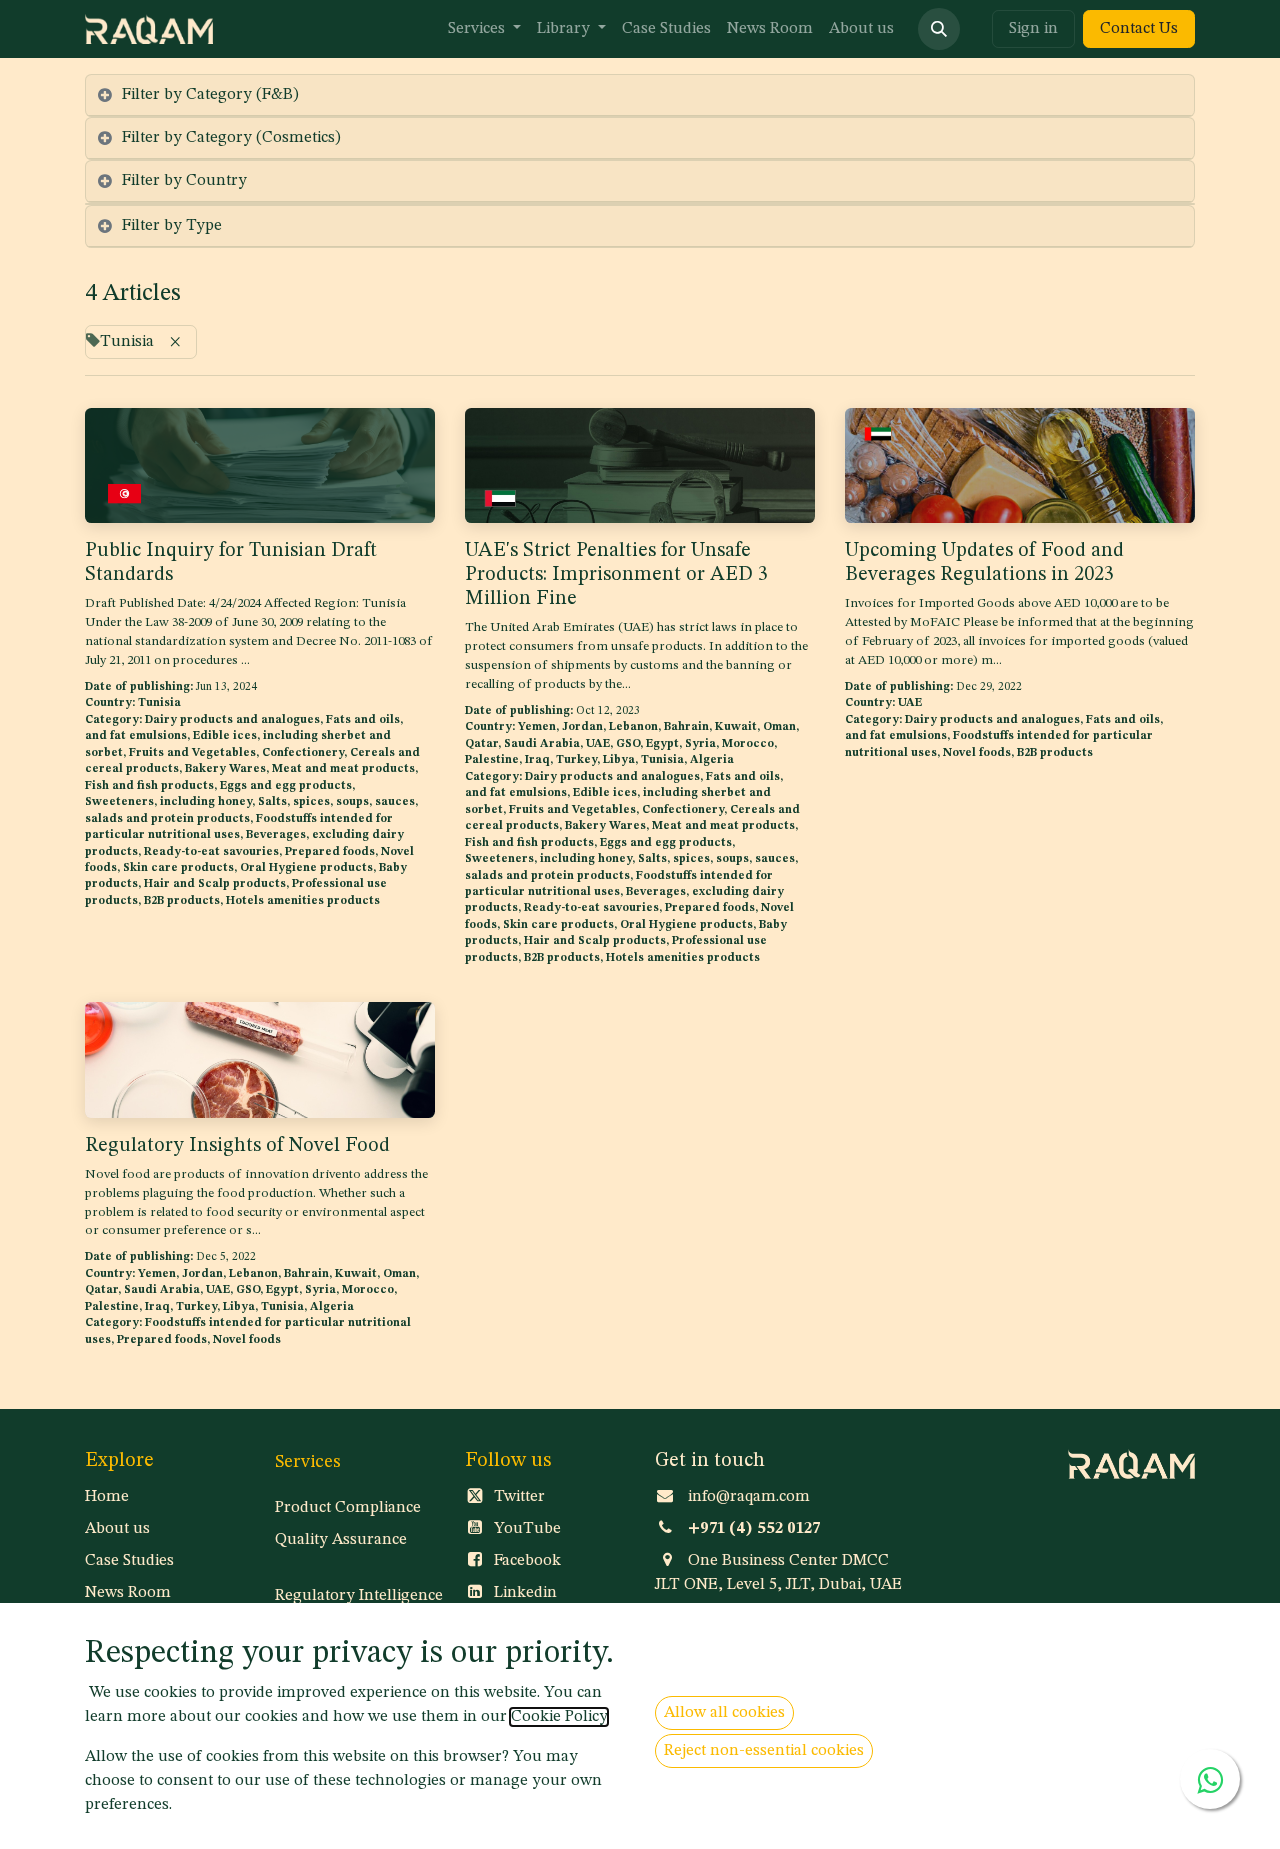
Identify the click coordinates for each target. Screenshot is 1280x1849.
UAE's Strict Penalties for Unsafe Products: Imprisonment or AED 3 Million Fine (616, 575)
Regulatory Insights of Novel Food (237, 1146)
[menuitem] (484, 29)
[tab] (640, 95)
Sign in (1033, 29)
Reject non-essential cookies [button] (764, 1751)
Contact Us (1139, 29)
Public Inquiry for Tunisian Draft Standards (231, 563)
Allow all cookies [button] (724, 1713)
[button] (939, 29)
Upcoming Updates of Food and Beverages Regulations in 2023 (984, 563)
